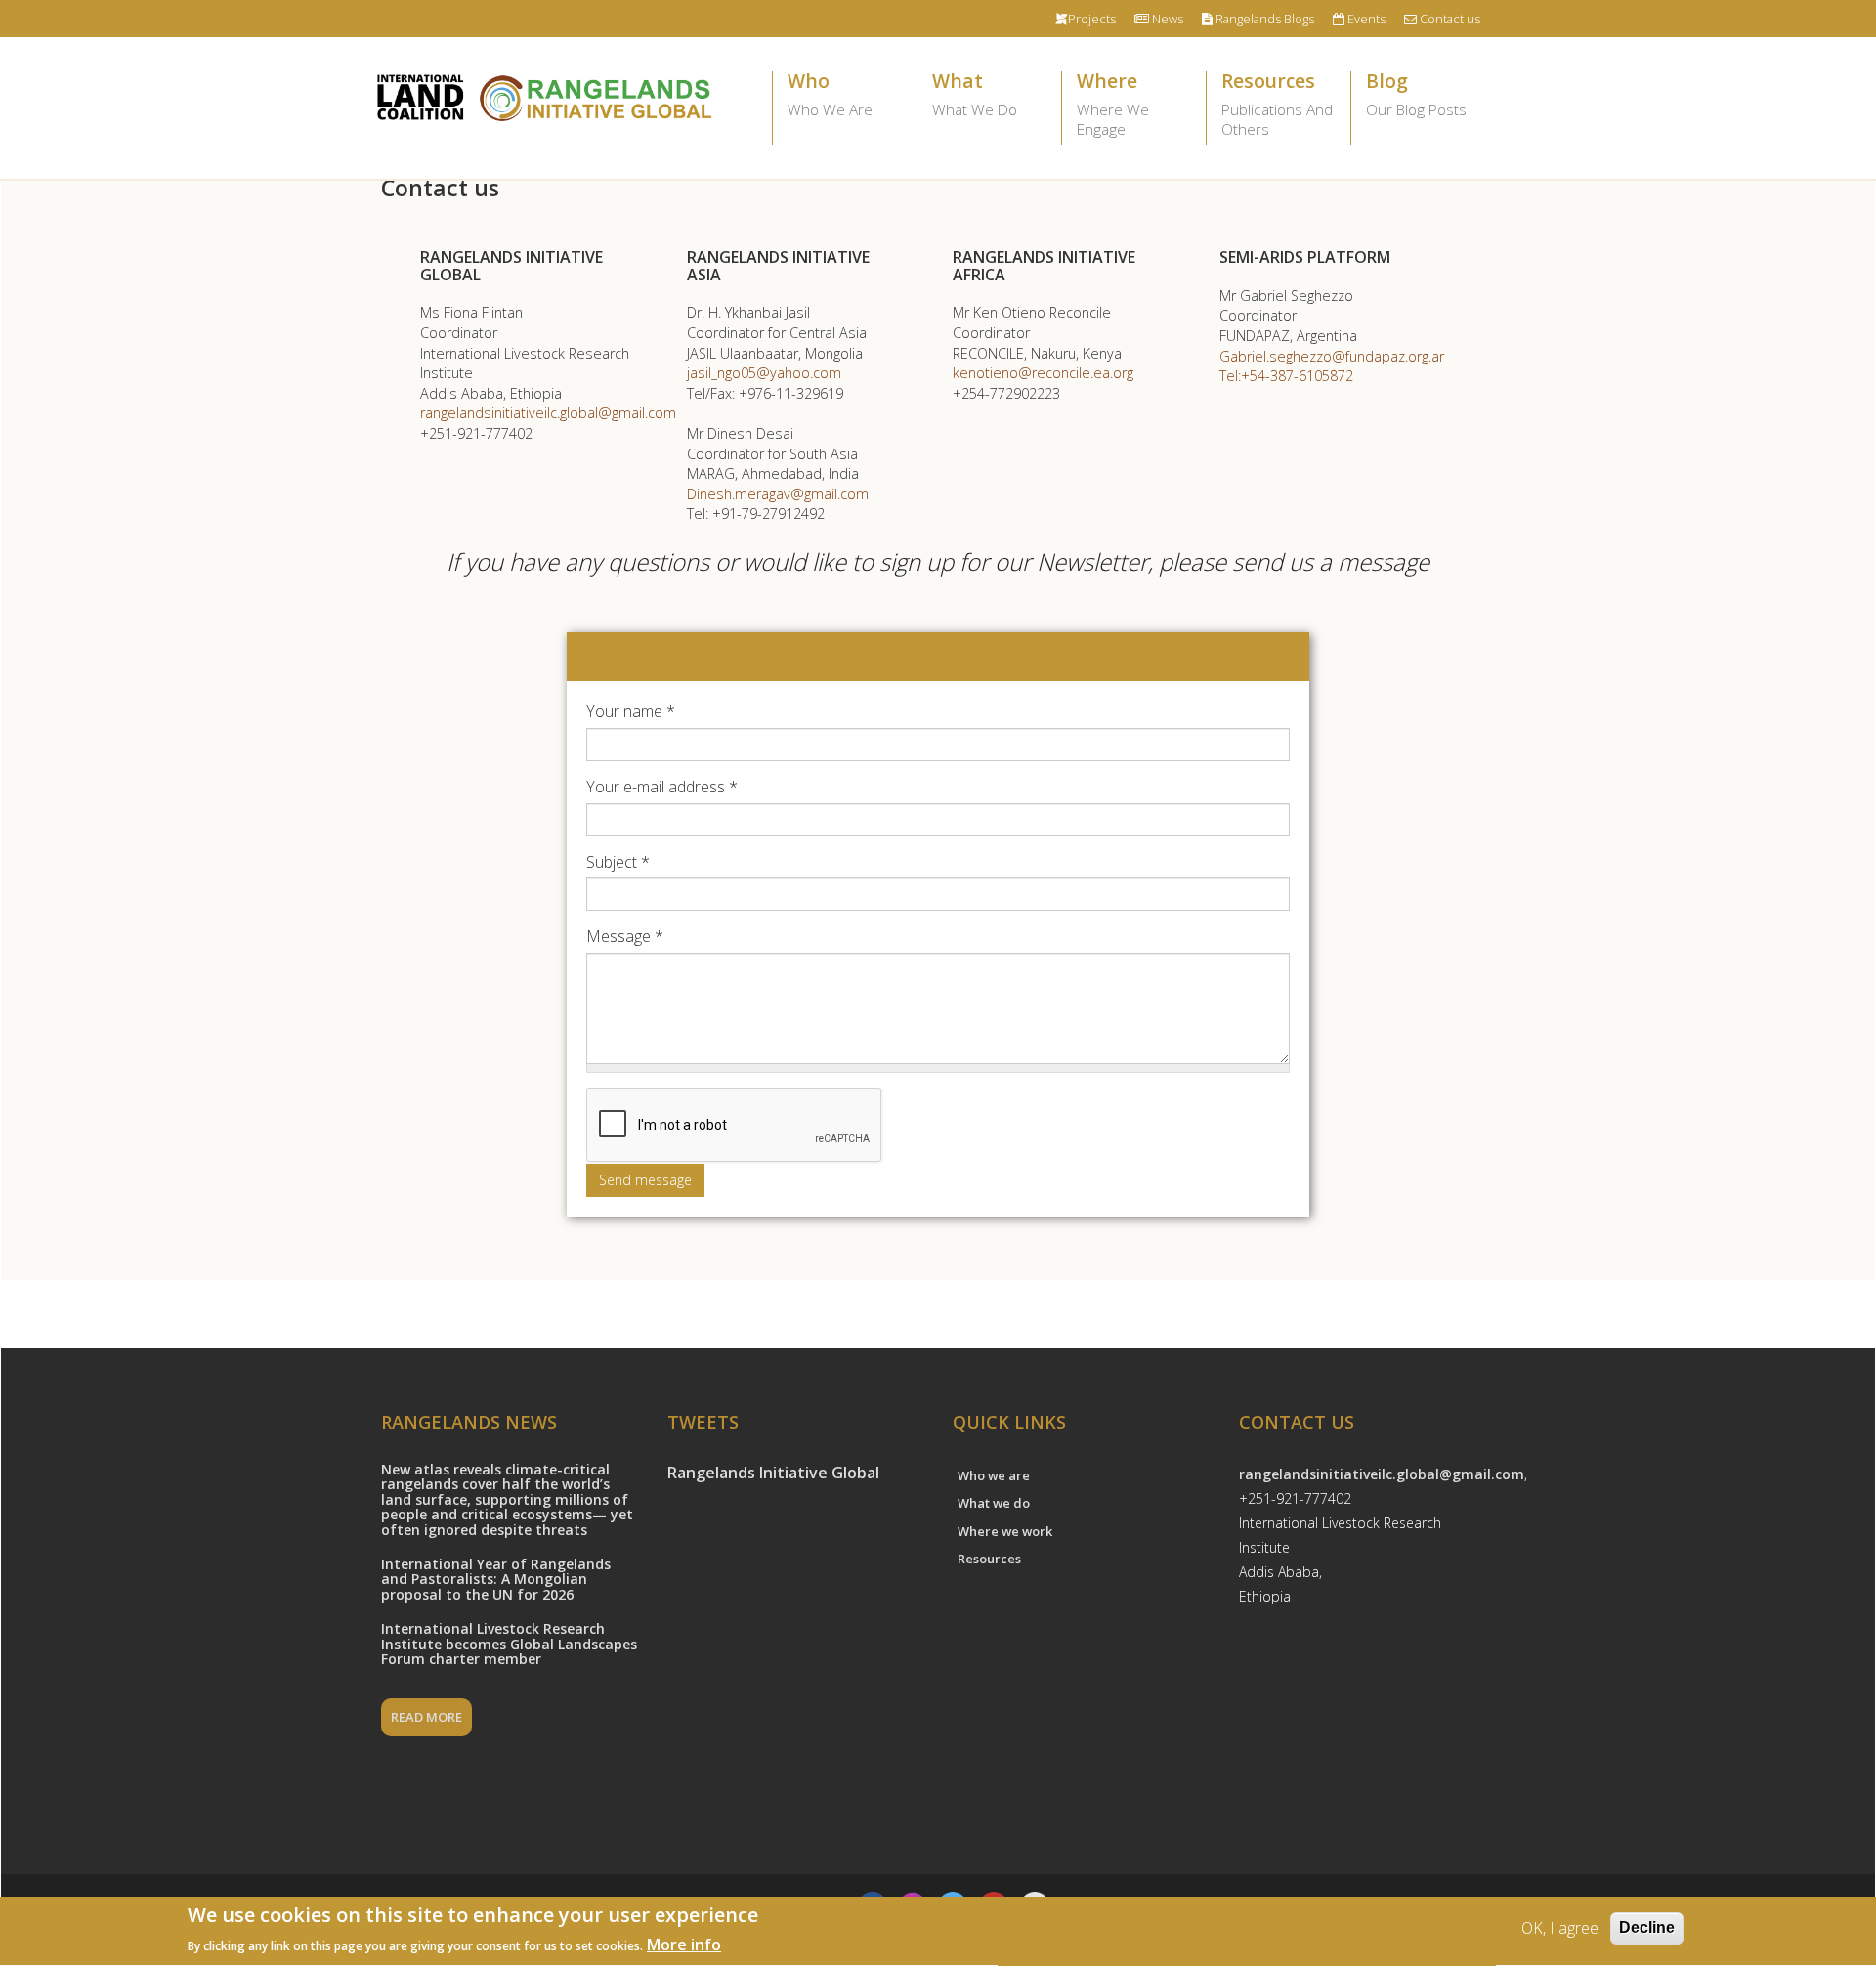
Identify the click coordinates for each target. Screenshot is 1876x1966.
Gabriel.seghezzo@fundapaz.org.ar (1332, 356)
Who (830, 96)
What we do (994, 1503)
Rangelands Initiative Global (773, 1473)
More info (684, 1945)
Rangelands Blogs (1263, 19)
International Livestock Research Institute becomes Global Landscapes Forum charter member (509, 1644)
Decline (1647, 1927)
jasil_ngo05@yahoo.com (764, 373)
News (1166, 19)
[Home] (542, 97)
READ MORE (426, 1717)
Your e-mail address (662, 787)
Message (625, 936)
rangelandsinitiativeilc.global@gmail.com (548, 413)
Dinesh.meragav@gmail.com (778, 494)
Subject (618, 862)
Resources (1277, 106)
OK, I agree (1560, 1928)
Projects (1092, 19)
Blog (1416, 96)
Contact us (1449, 19)
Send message (645, 1180)
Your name (631, 711)
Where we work (1005, 1531)
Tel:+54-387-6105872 (1286, 376)
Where (1113, 106)
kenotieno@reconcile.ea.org (1043, 373)
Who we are (994, 1475)
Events (1365, 19)
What (975, 96)
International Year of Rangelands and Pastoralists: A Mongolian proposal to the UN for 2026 (496, 1579)
